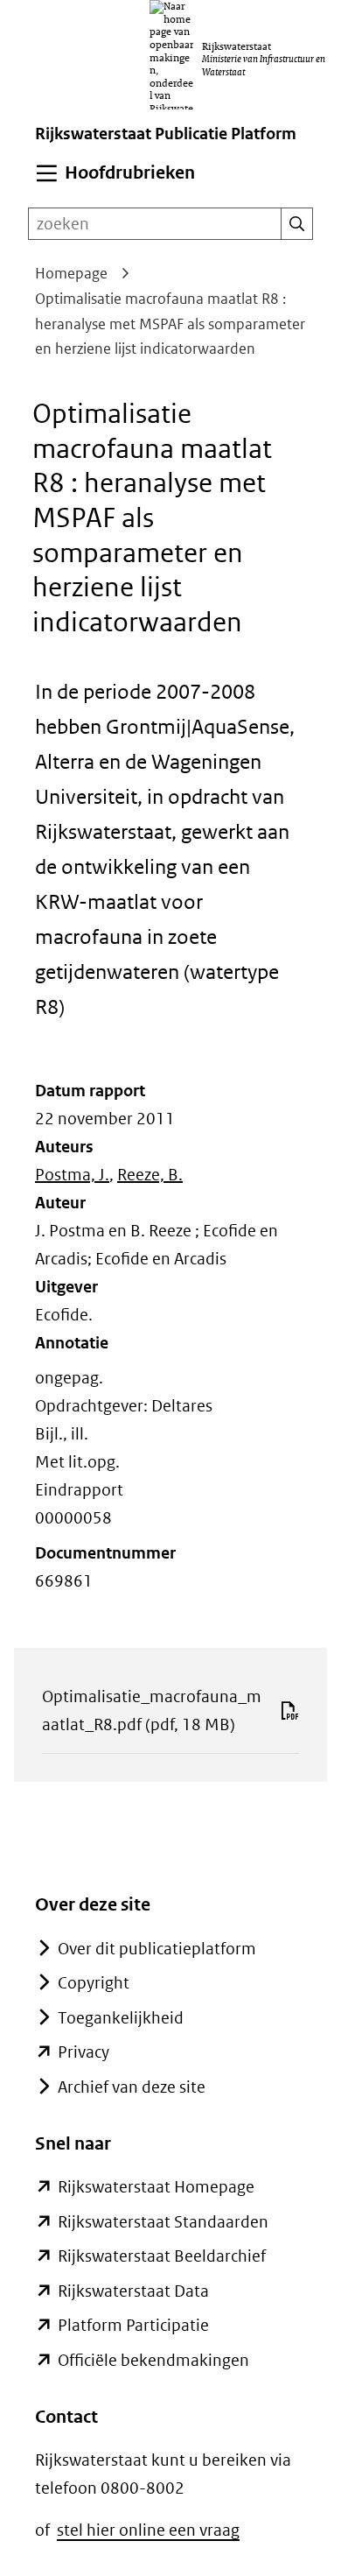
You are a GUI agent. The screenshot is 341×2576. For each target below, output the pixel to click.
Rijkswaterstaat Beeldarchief (162, 2256)
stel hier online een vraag (148, 2530)
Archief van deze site (132, 2087)
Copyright (94, 1983)
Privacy (84, 2052)
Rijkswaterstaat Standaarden (163, 2222)
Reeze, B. (150, 1175)
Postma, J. (72, 1175)
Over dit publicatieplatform (157, 1949)
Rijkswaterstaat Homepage (156, 2187)
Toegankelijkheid (121, 2018)
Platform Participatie (133, 2325)
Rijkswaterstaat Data (133, 2291)
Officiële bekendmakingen (153, 2360)
